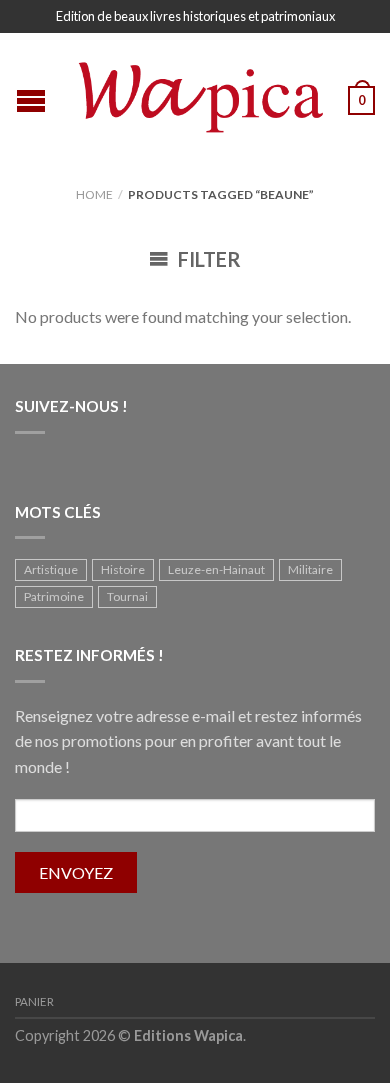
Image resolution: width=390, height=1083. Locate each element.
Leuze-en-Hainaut (216, 569)
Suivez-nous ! (71, 406)
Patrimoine (54, 596)
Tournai (127, 596)
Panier (34, 1001)
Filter (207, 259)
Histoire (123, 569)
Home (94, 194)
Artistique (51, 569)
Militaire (310, 569)
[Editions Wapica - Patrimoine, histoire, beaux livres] (197, 93)
